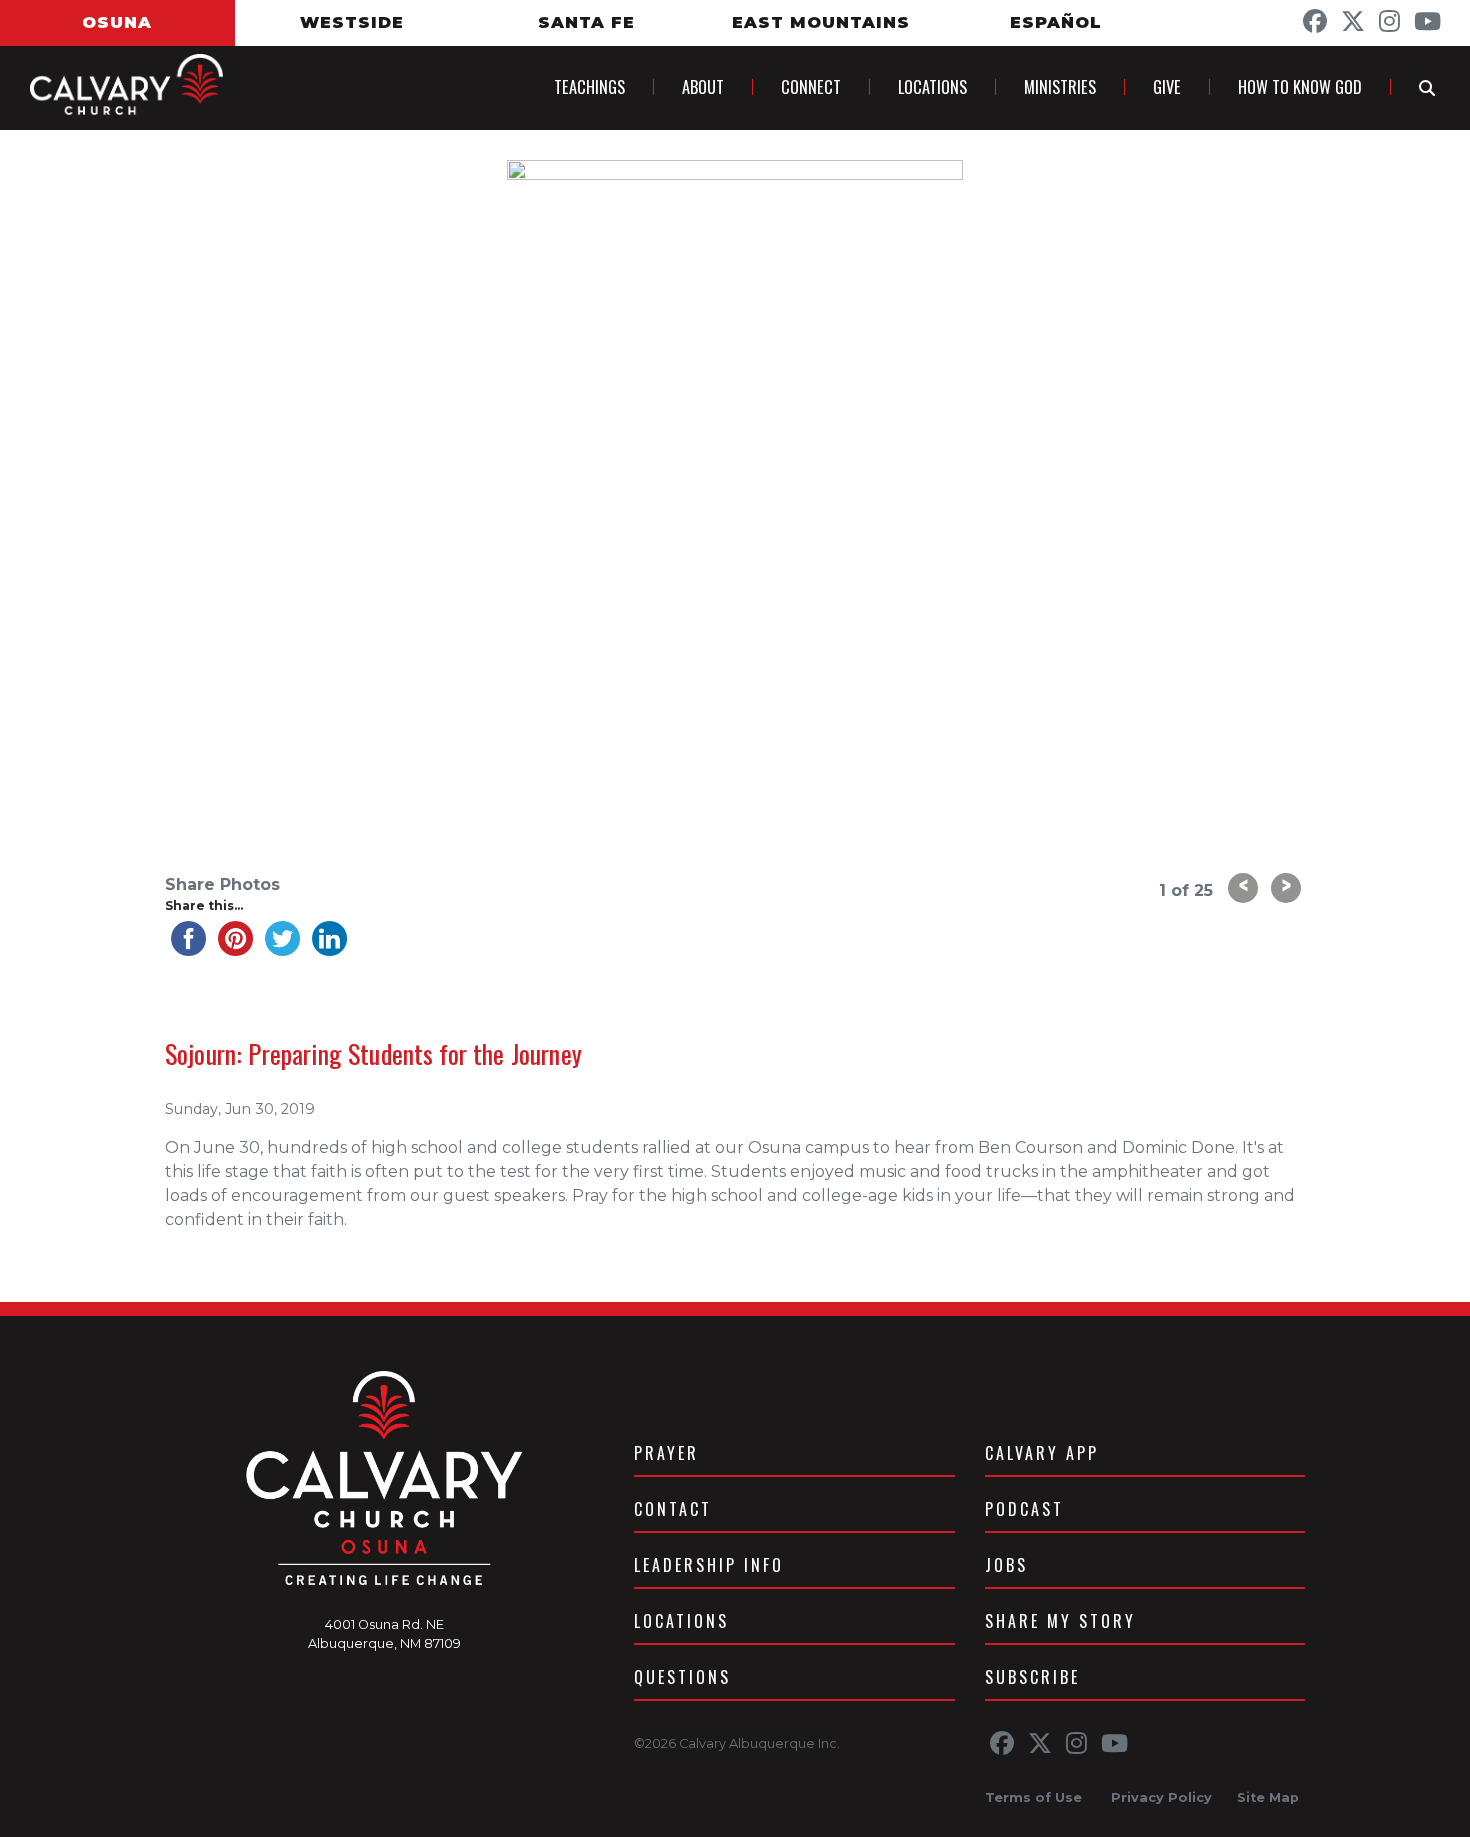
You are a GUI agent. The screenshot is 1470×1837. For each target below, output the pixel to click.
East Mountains (821, 23)
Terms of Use (1033, 1797)
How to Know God (1300, 87)
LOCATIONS (681, 1621)
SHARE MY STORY (1060, 1621)
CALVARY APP (1042, 1453)
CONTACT (673, 1509)
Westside (352, 23)
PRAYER (666, 1453)
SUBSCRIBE (1032, 1677)
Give (1167, 87)
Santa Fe (586, 23)
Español (1056, 23)
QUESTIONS (682, 1677)
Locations (932, 87)
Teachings (589, 87)
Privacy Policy (1161, 1797)
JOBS (1006, 1565)
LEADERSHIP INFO (709, 1565)
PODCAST (1024, 1509)
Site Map (1268, 1797)
